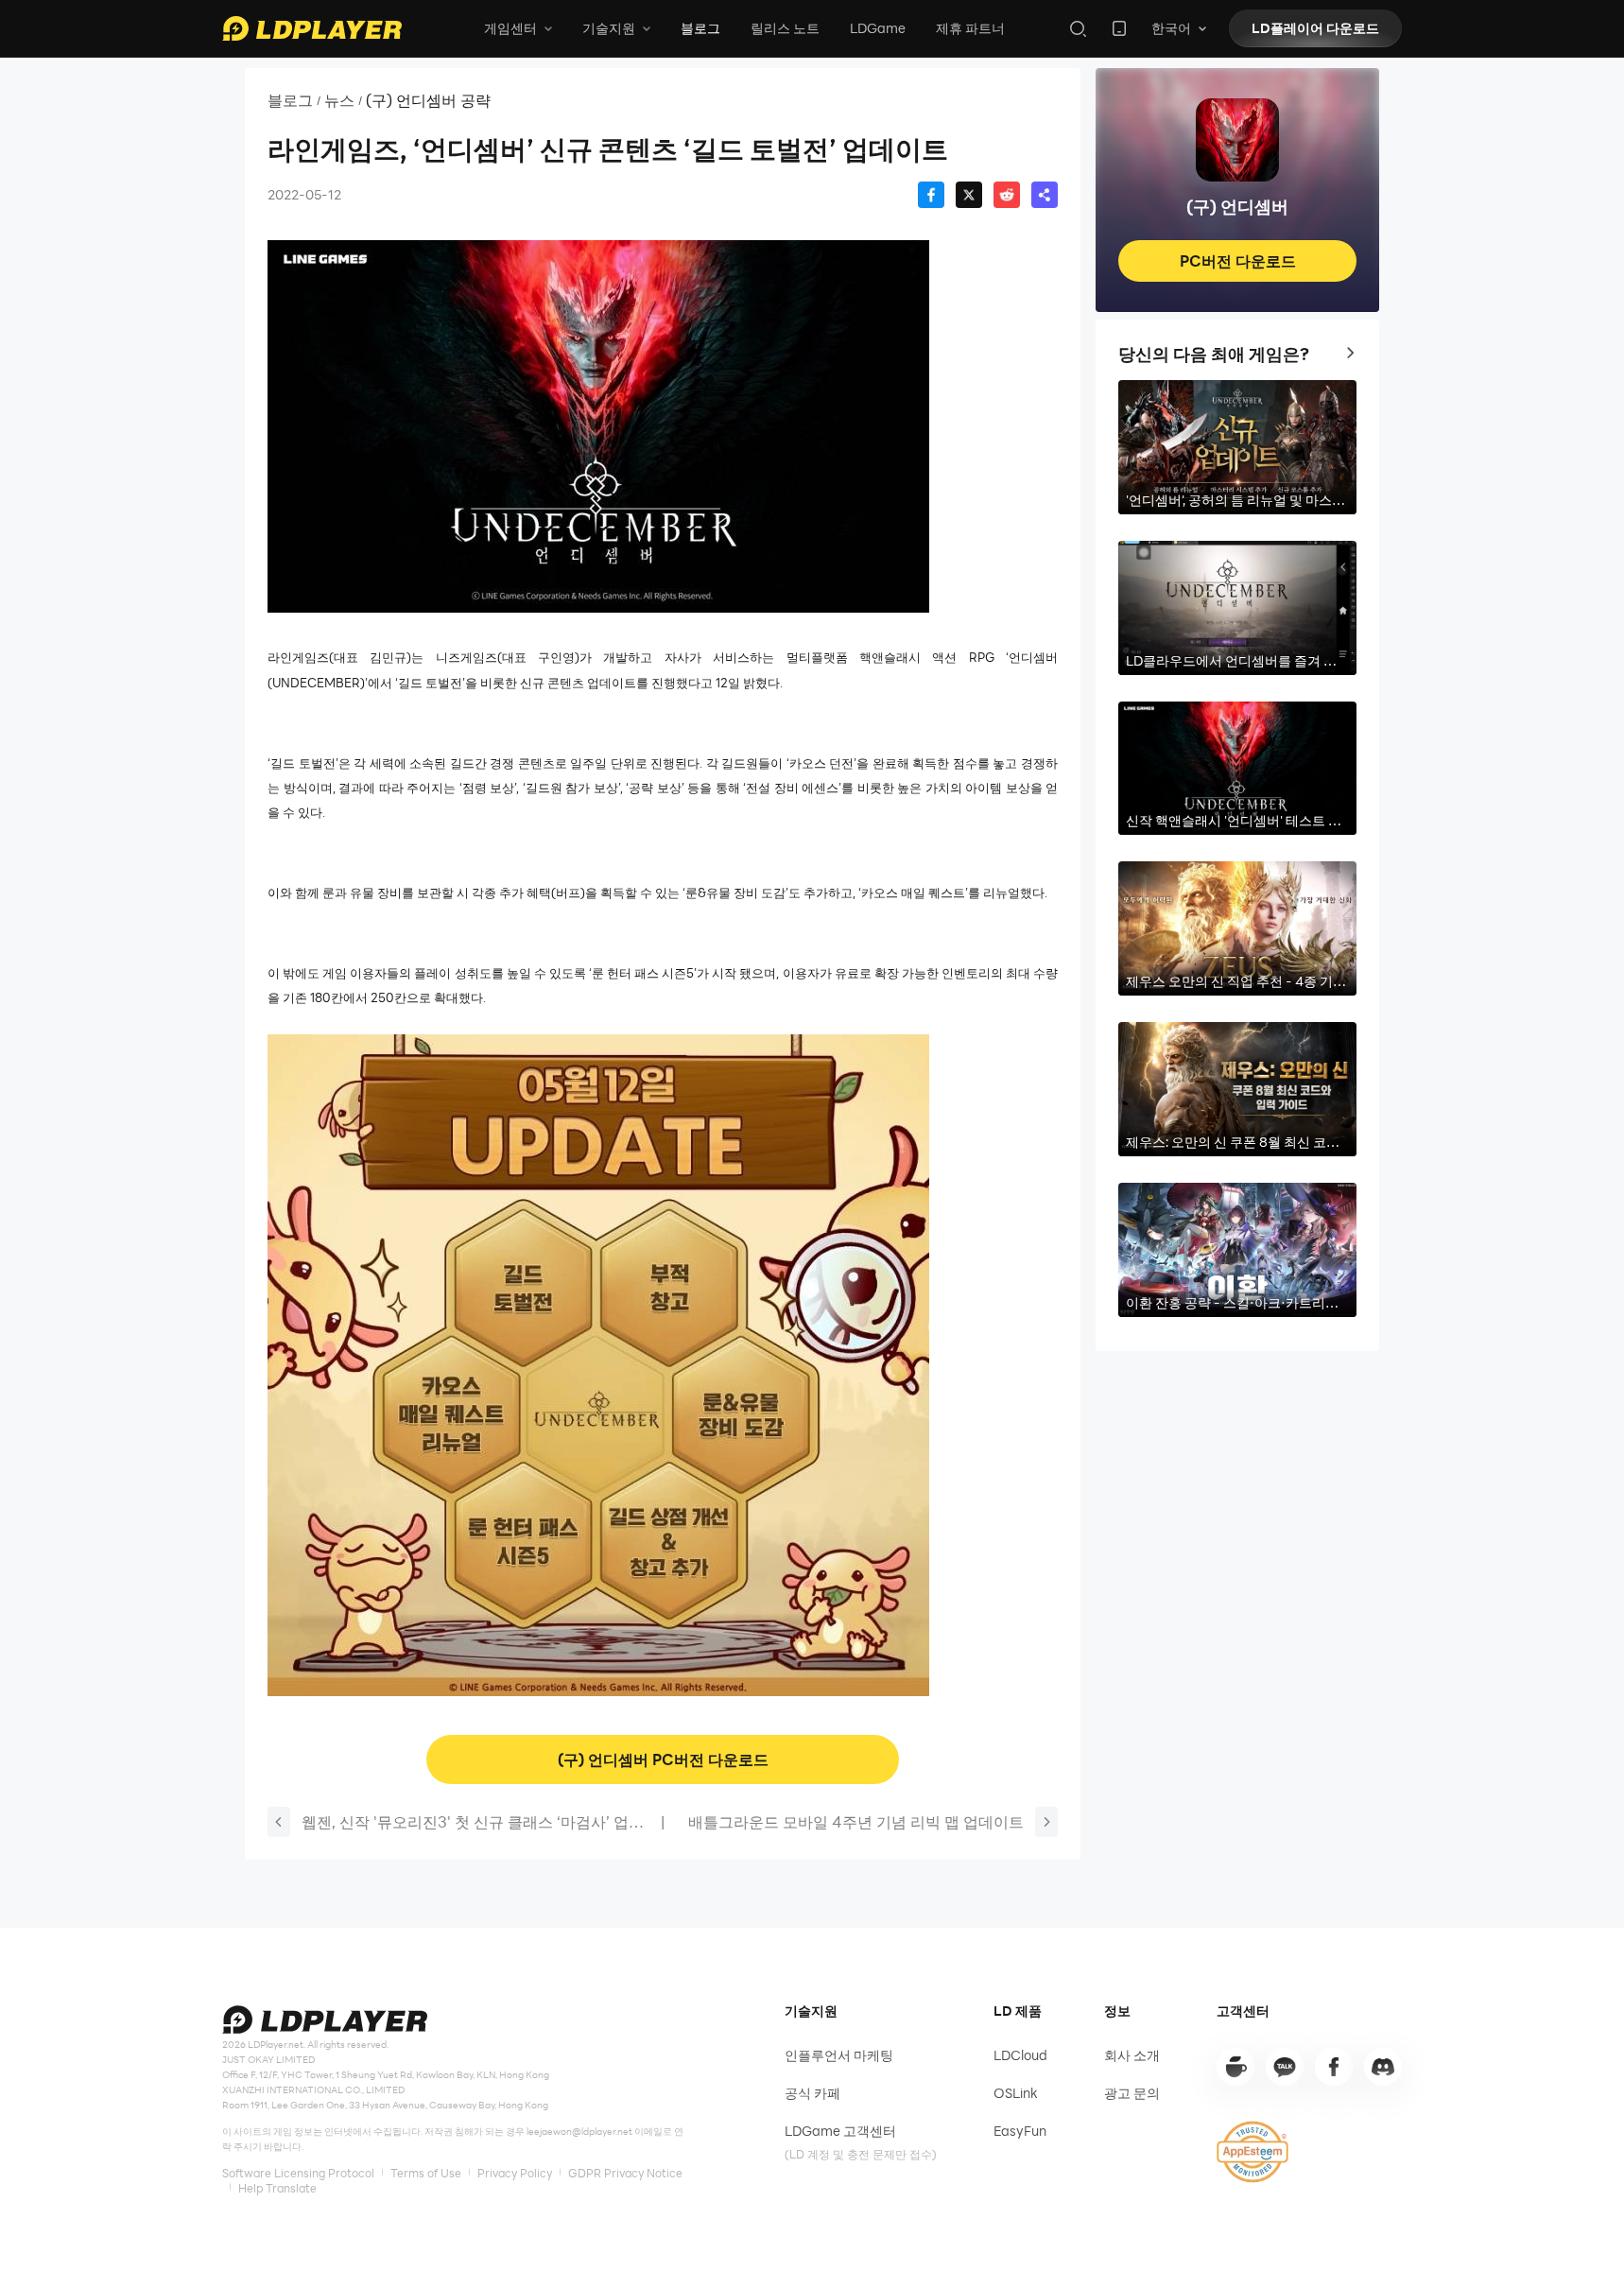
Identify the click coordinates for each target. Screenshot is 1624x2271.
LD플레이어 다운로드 (1315, 28)
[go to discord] (1383, 2067)
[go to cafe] (1235, 2067)
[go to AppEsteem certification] (1253, 2152)
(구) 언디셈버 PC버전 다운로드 (663, 1759)
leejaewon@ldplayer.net (579, 2131)
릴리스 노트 (785, 28)
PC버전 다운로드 (1238, 260)
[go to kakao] (1285, 2067)
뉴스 (339, 100)
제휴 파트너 (970, 28)
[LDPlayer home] (312, 28)
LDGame (878, 28)
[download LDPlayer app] (1119, 28)
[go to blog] (1334, 2067)
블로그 (700, 28)
